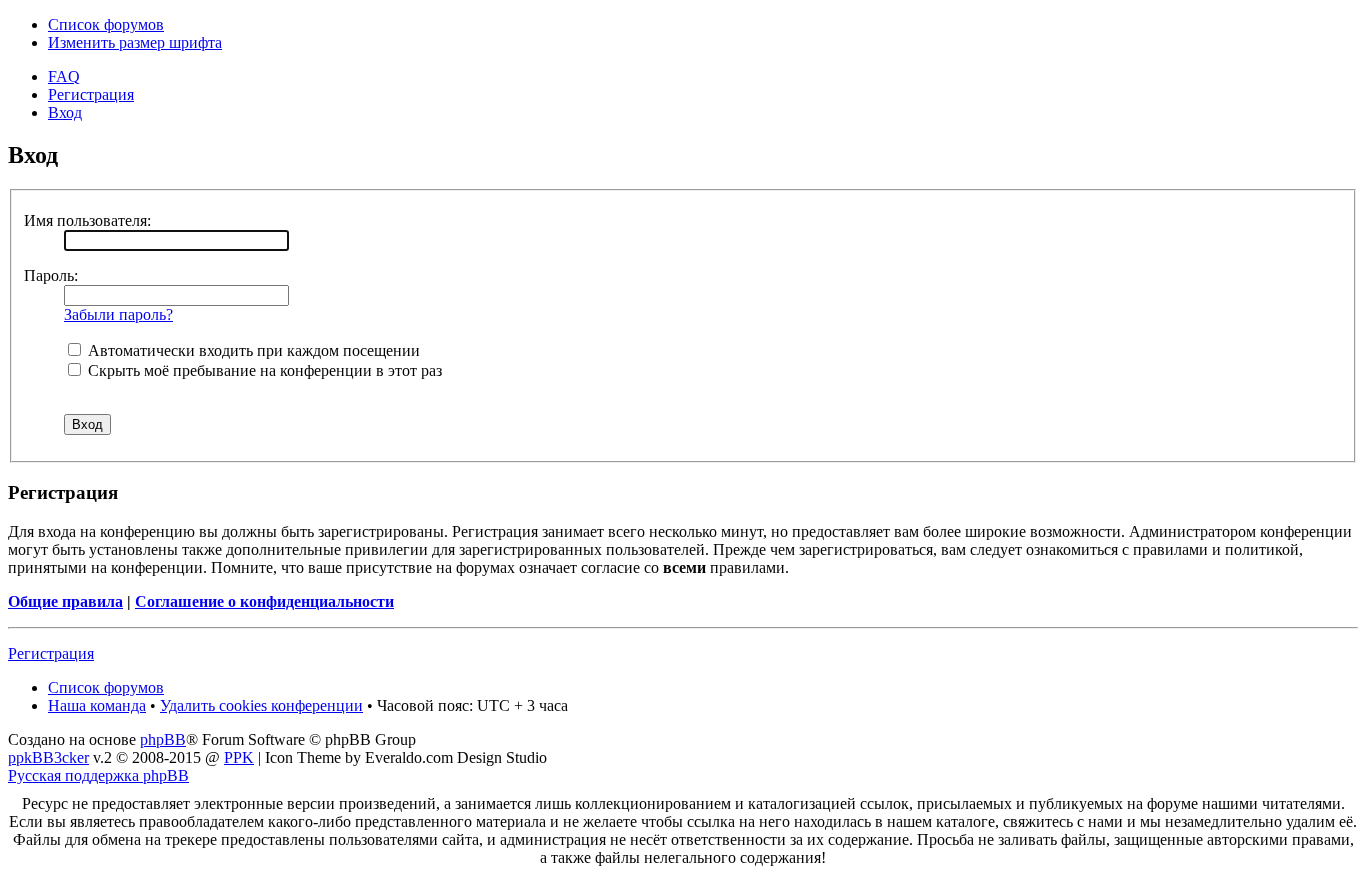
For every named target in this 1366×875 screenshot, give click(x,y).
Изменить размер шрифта (135, 42)
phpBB (163, 739)
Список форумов (106, 24)
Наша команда (97, 705)
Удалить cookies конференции (261, 705)
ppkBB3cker (48, 757)
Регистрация (91, 94)
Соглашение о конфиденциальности (264, 601)
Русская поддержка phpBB (98, 775)
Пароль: (51, 275)
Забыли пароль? (118, 314)
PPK (239, 757)
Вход (65, 112)
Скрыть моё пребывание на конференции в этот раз (263, 370)
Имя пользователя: (87, 220)
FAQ (64, 76)
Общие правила (65, 601)
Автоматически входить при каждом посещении (252, 350)
